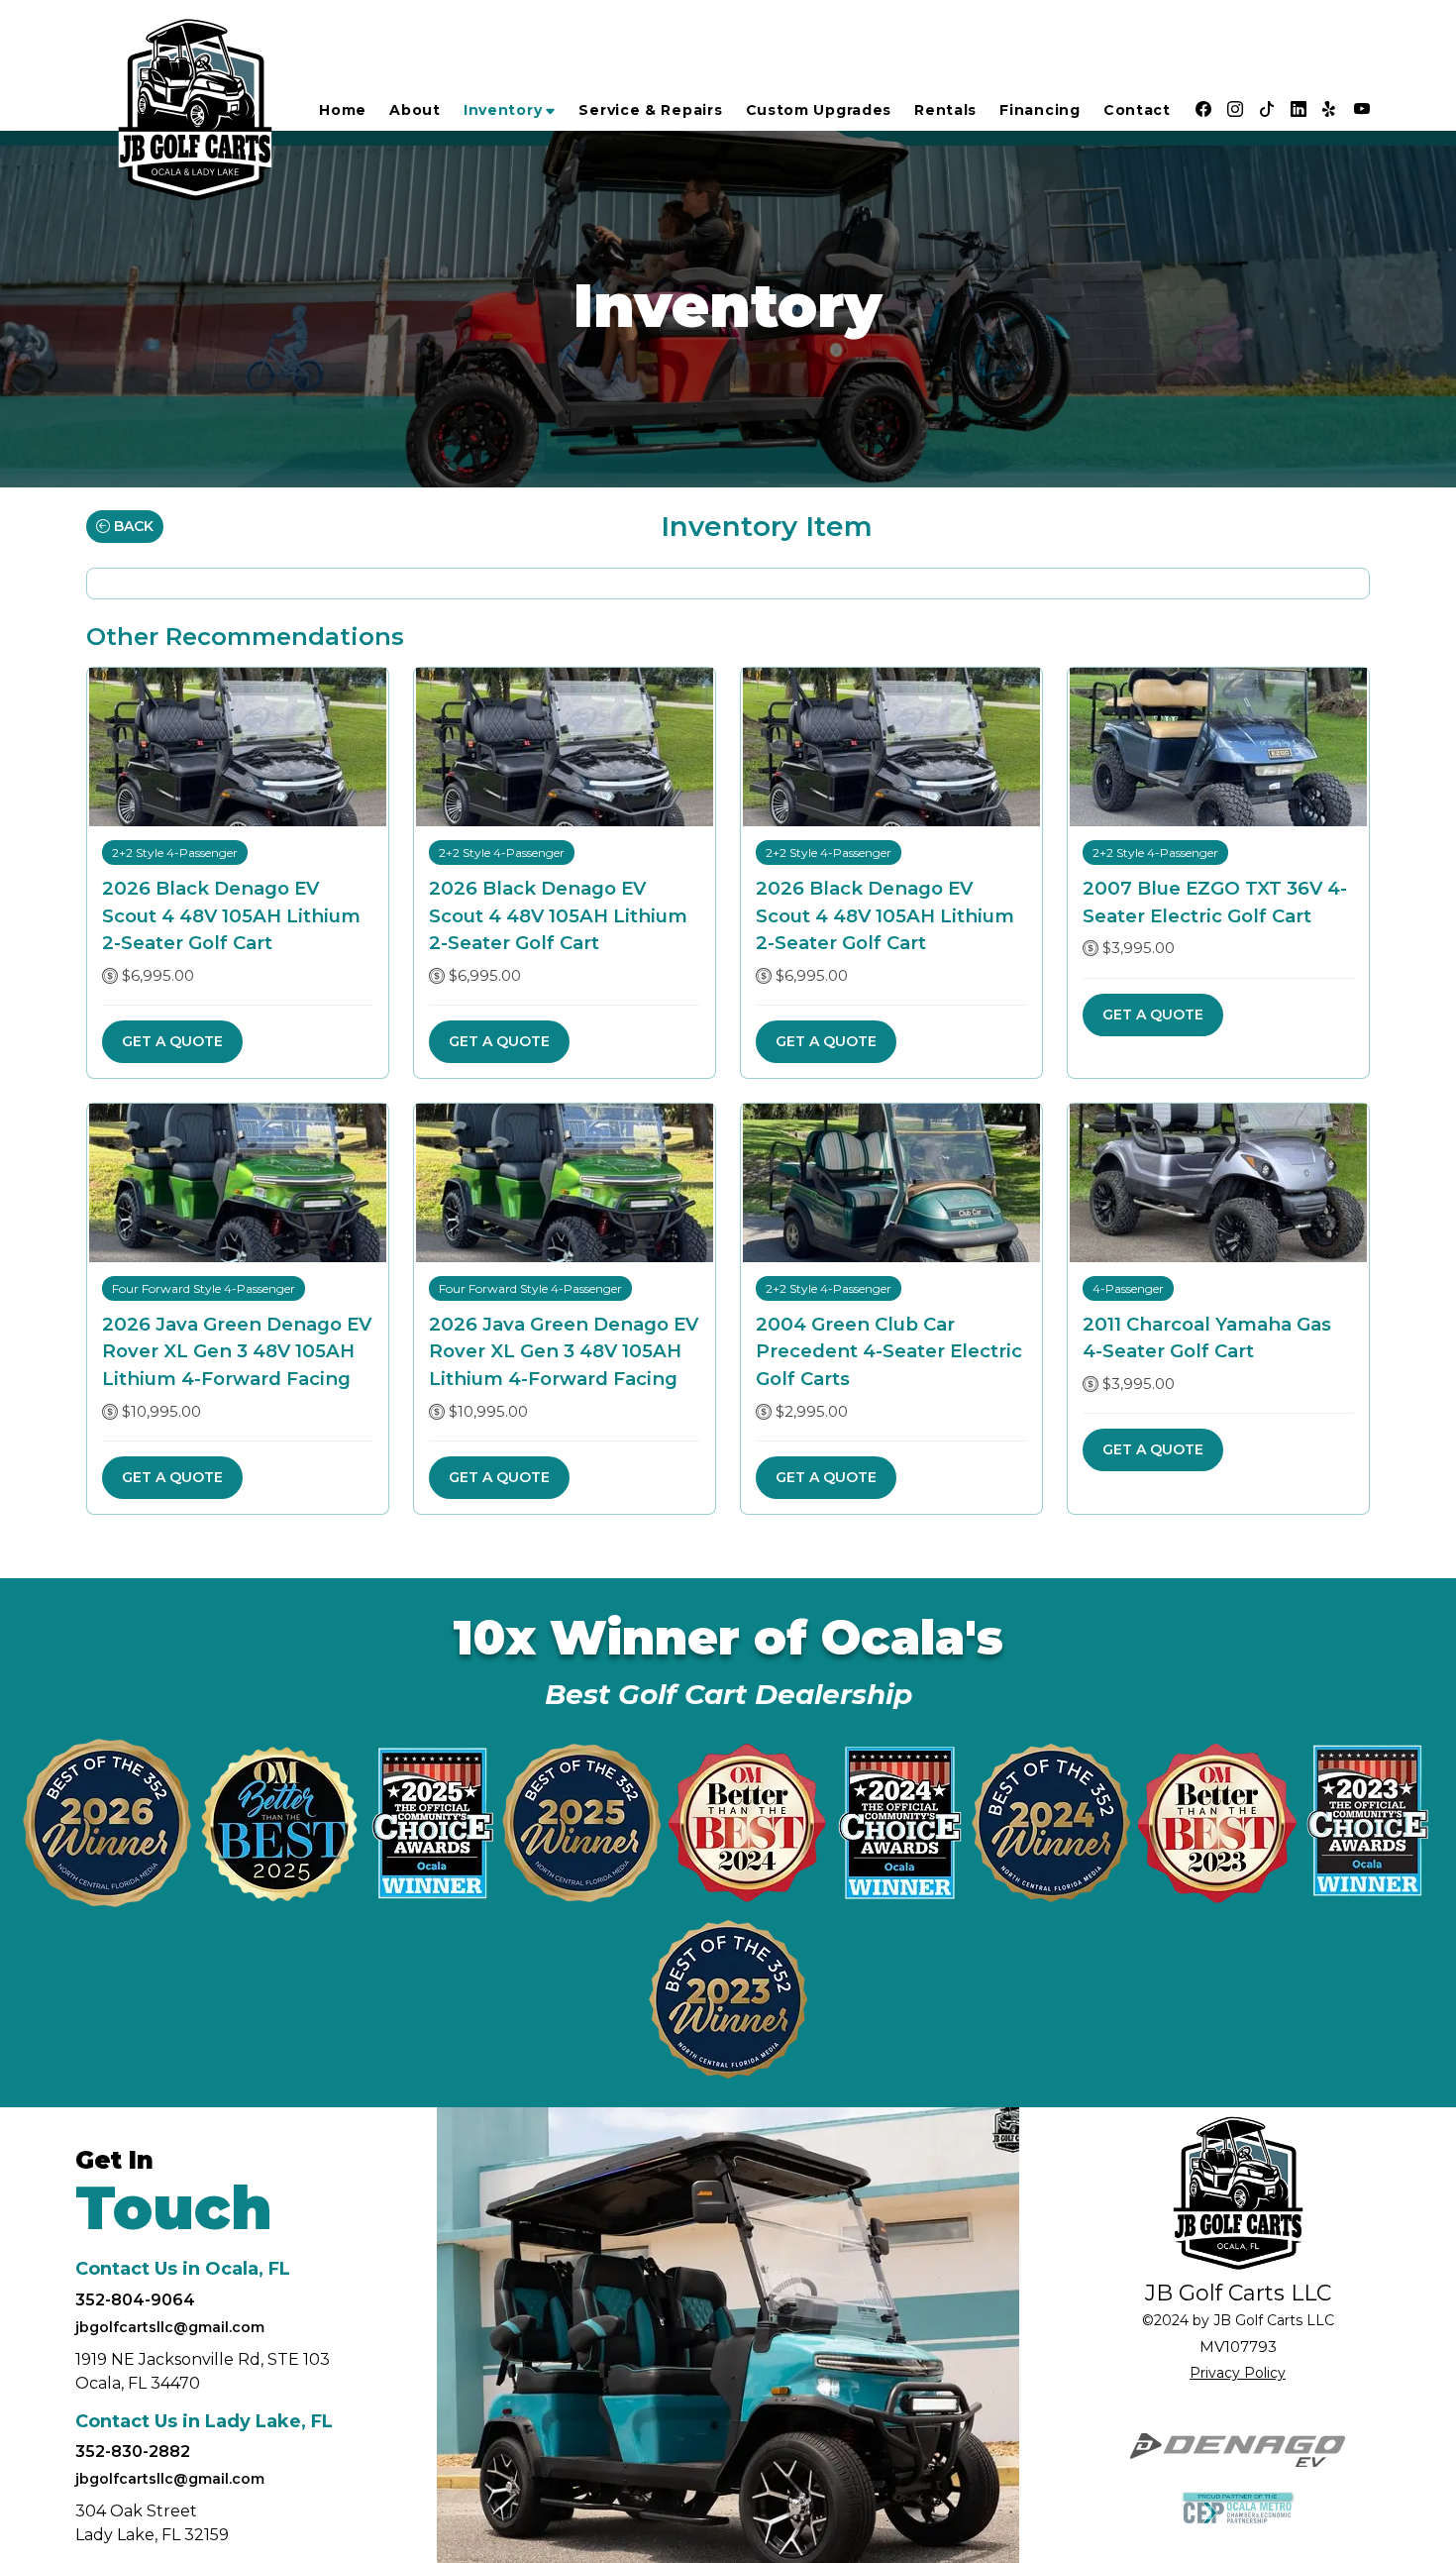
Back (132, 526)
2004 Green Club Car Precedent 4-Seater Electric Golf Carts (889, 1351)
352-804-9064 (135, 2300)
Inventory (503, 110)
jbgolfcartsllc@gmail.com (170, 2327)
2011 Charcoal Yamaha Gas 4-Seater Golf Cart (1207, 1338)
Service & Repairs (650, 110)
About (415, 110)
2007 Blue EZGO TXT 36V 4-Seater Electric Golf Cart (1215, 902)
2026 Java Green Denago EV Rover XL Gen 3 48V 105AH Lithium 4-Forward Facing (237, 1351)
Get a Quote (172, 1041)
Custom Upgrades (819, 110)
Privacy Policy (1238, 2373)
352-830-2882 (133, 2452)
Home (343, 110)
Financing (1040, 110)
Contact (1137, 110)
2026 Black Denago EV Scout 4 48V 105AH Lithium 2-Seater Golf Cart (231, 915)
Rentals (945, 110)
